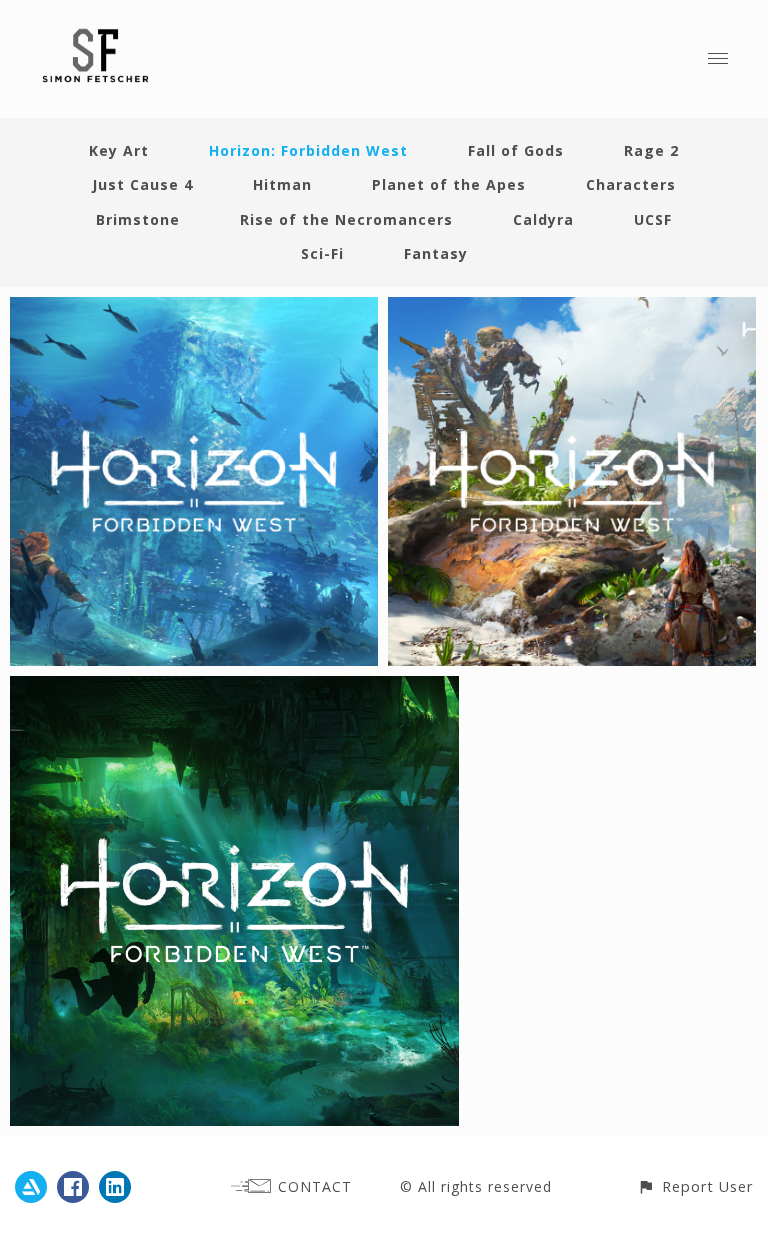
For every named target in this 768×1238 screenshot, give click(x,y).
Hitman (282, 184)
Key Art (119, 150)
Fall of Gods (516, 150)
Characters (631, 184)
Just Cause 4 (142, 184)
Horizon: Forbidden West (308, 150)
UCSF (653, 219)
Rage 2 (651, 150)
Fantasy (436, 253)
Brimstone (138, 219)
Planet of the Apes (449, 184)
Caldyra (543, 219)
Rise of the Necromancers (346, 219)
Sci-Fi (322, 253)
